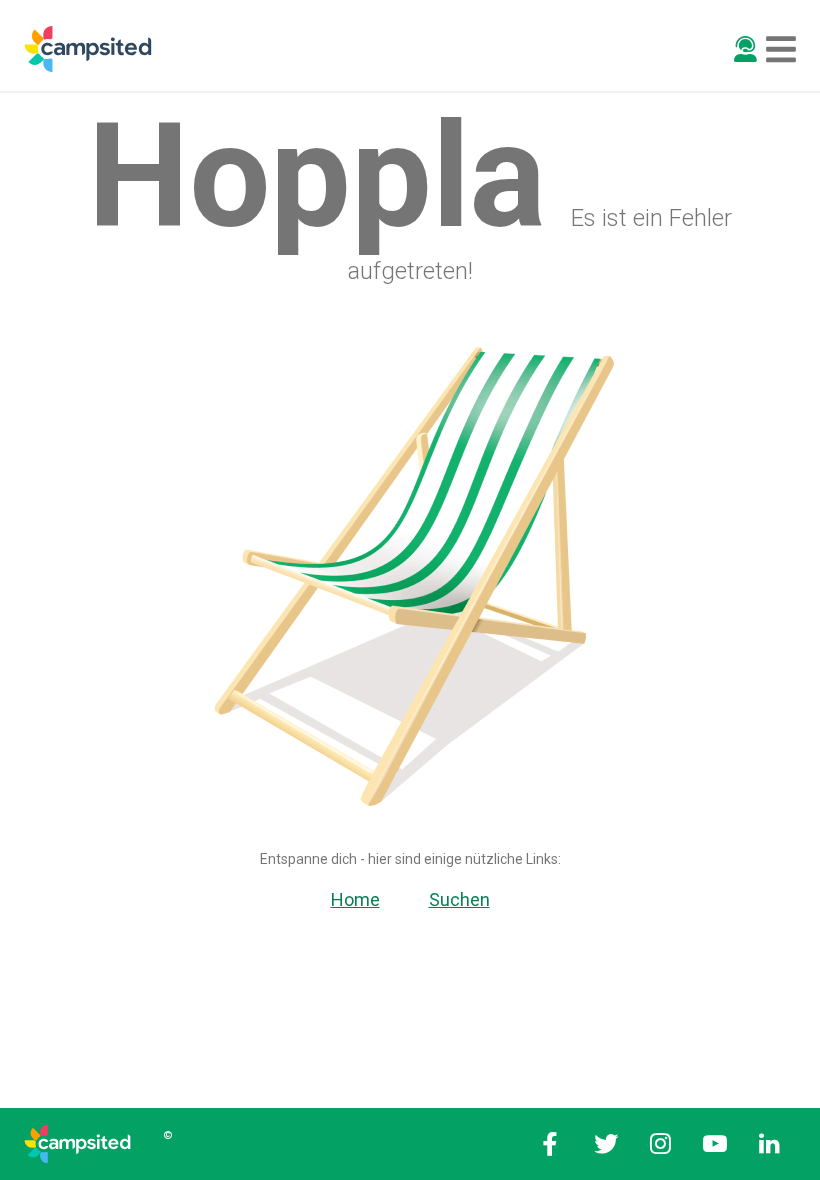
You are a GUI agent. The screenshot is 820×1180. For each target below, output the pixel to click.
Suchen (459, 899)
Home (355, 899)
